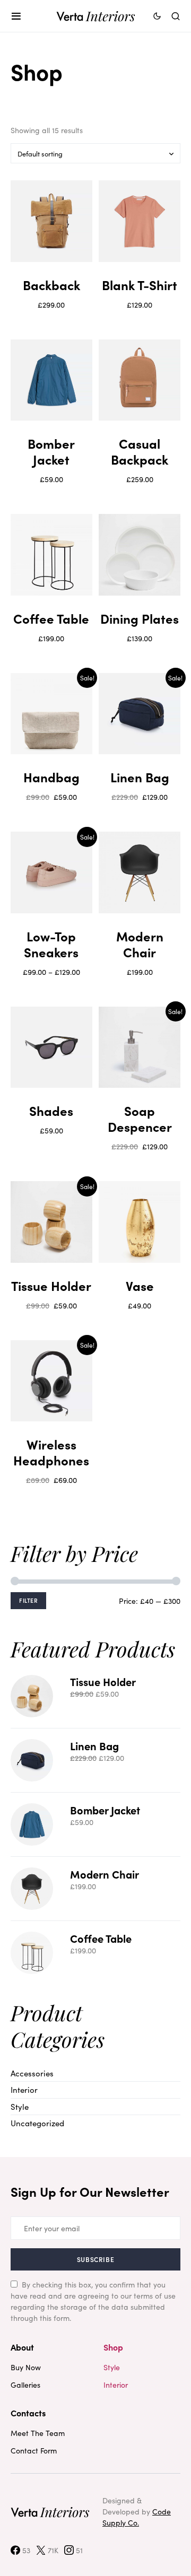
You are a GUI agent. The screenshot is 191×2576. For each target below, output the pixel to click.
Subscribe (95, 2259)
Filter (28, 1600)
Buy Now (26, 2367)
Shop (113, 2347)
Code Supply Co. (137, 2517)
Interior (24, 2089)
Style (20, 2106)
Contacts (28, 2413)
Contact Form (34, 2450)
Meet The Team (38, 2433)
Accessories (32, 2073)
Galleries (25, 2385)
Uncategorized (37, 2123)
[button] (16, 16)
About (22, 2347)
